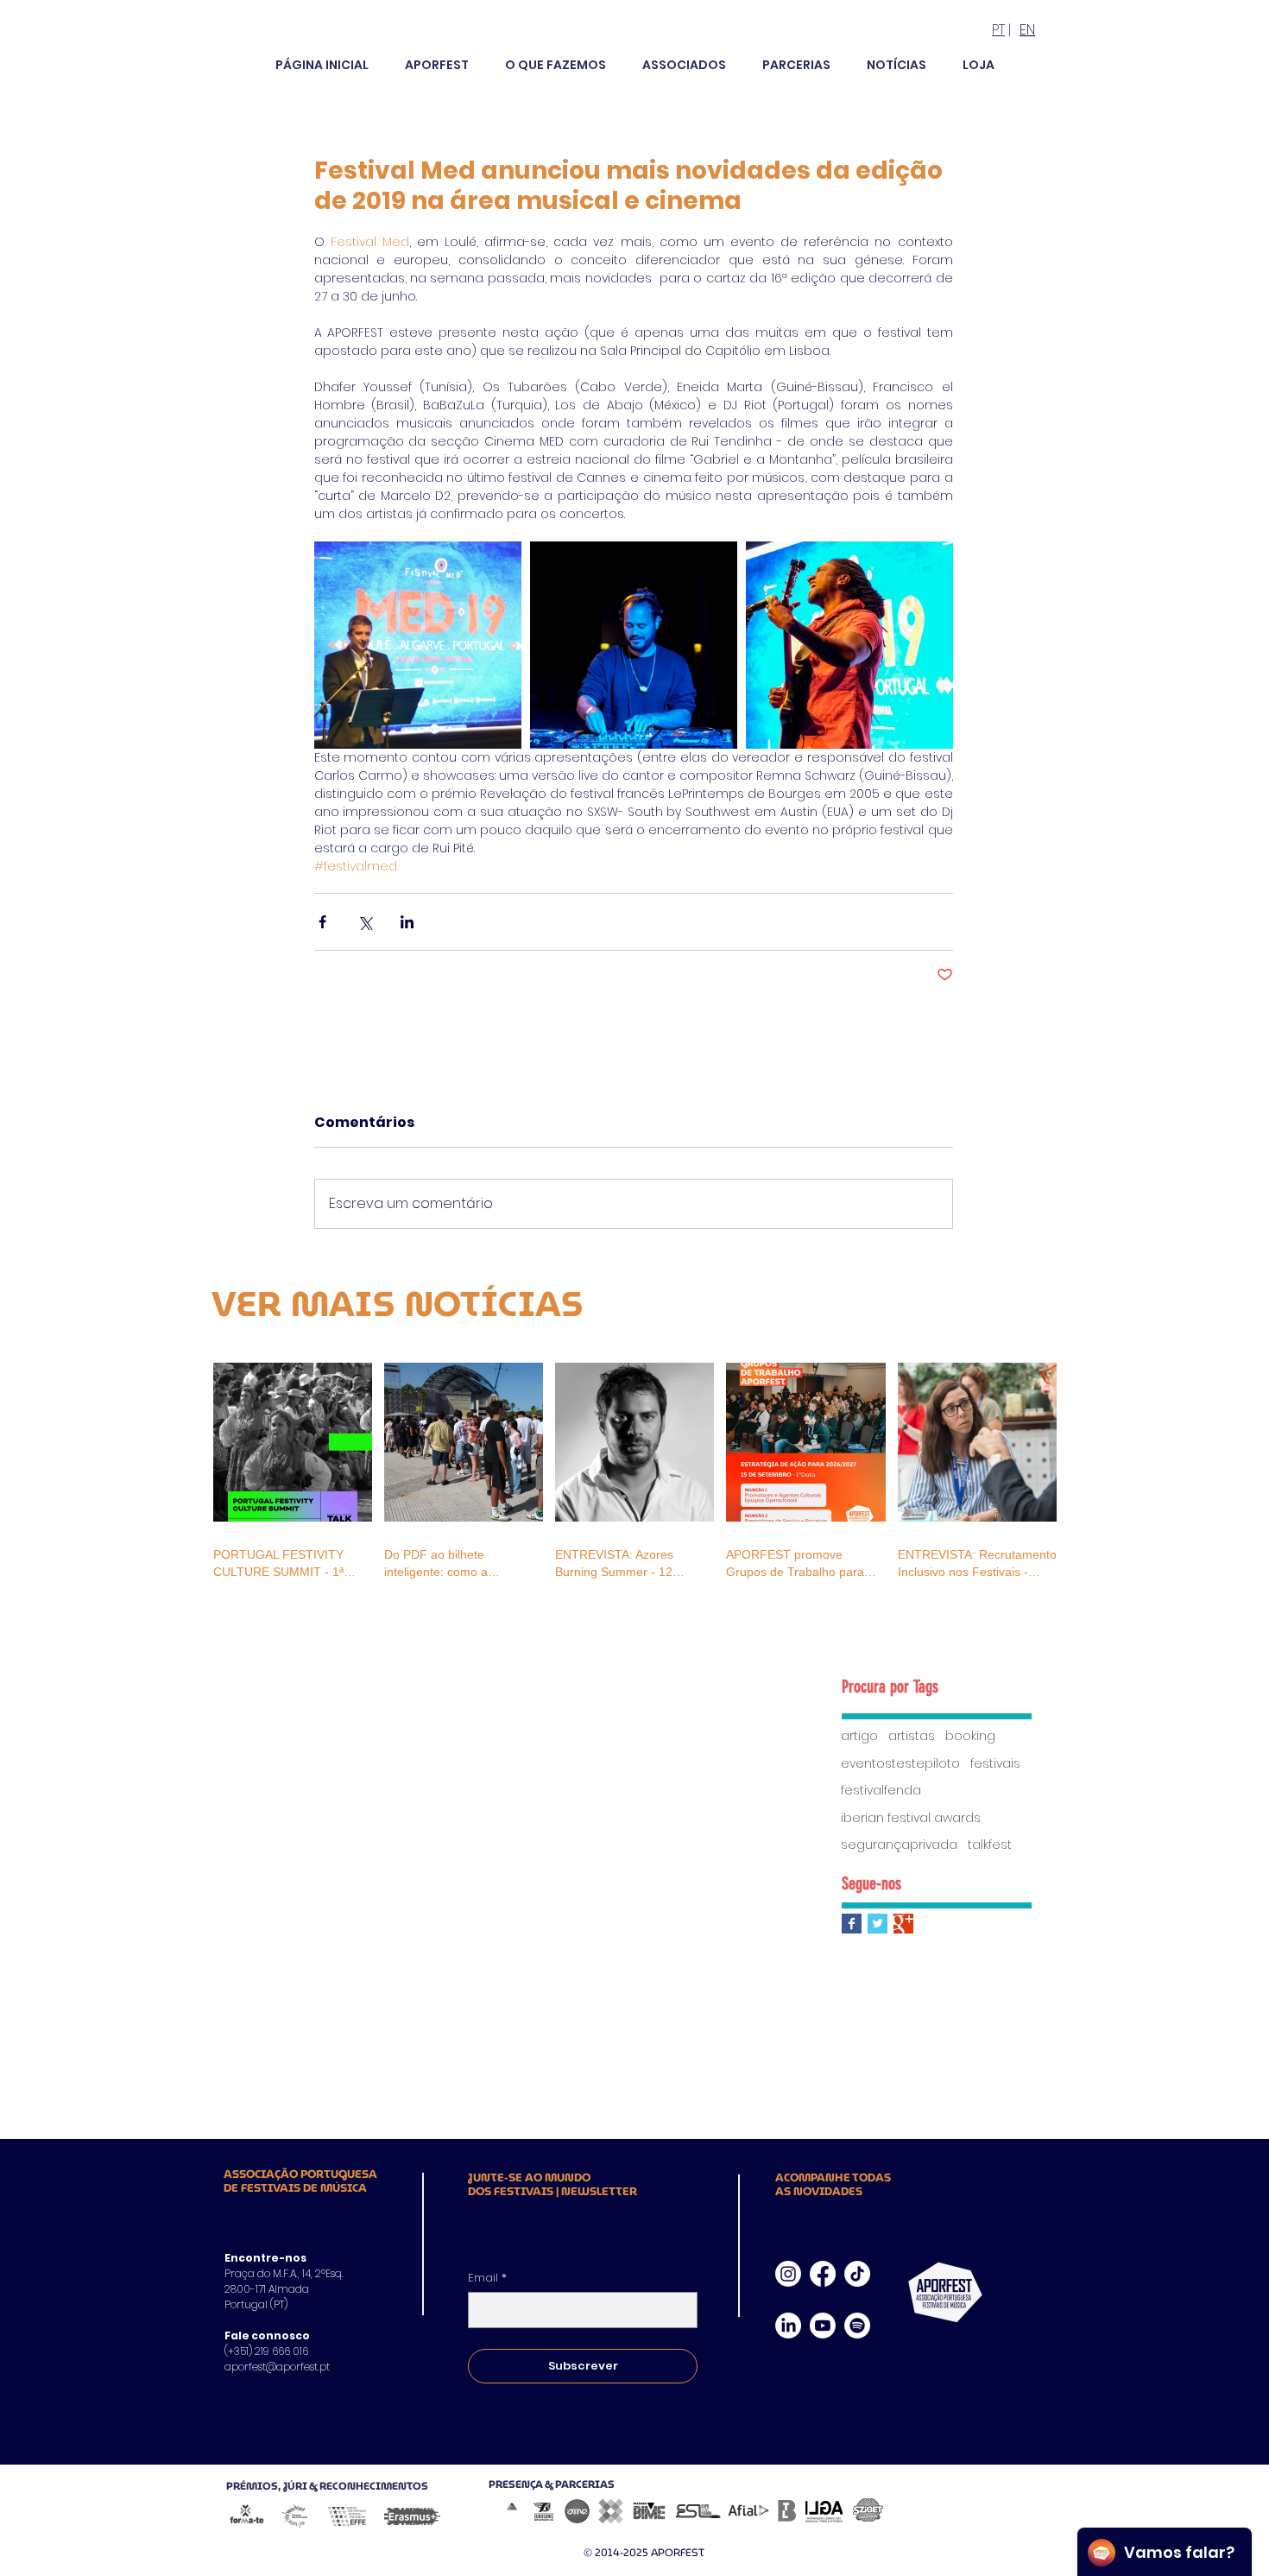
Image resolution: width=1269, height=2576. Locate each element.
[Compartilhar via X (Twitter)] (365, 922)
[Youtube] (823, 2326)
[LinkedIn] (788, 2326)
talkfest (990, 1845)
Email (487, 2278)
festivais (995, 1764)
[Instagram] (788, 2274)
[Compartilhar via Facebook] (322, 922)
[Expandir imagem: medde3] (634, 645)
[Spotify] (857, 2326)
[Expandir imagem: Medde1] (418, 645)
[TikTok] (857, 2274)
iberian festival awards (911, 1818)
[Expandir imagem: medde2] (849, 645)
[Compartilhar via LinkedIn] (407, 922)
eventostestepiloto (900, 1764)
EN (1027, 30)
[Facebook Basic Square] (852, 1924)
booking (970, 1736)
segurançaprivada (899, 1845)
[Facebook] (823, 2274)
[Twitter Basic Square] (878, 1924)
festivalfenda (881, 1791)
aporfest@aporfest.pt (277, 2367)
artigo (859, 1736)
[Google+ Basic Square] (903, 1924)
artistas (912, 1736)
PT (998, 30)
